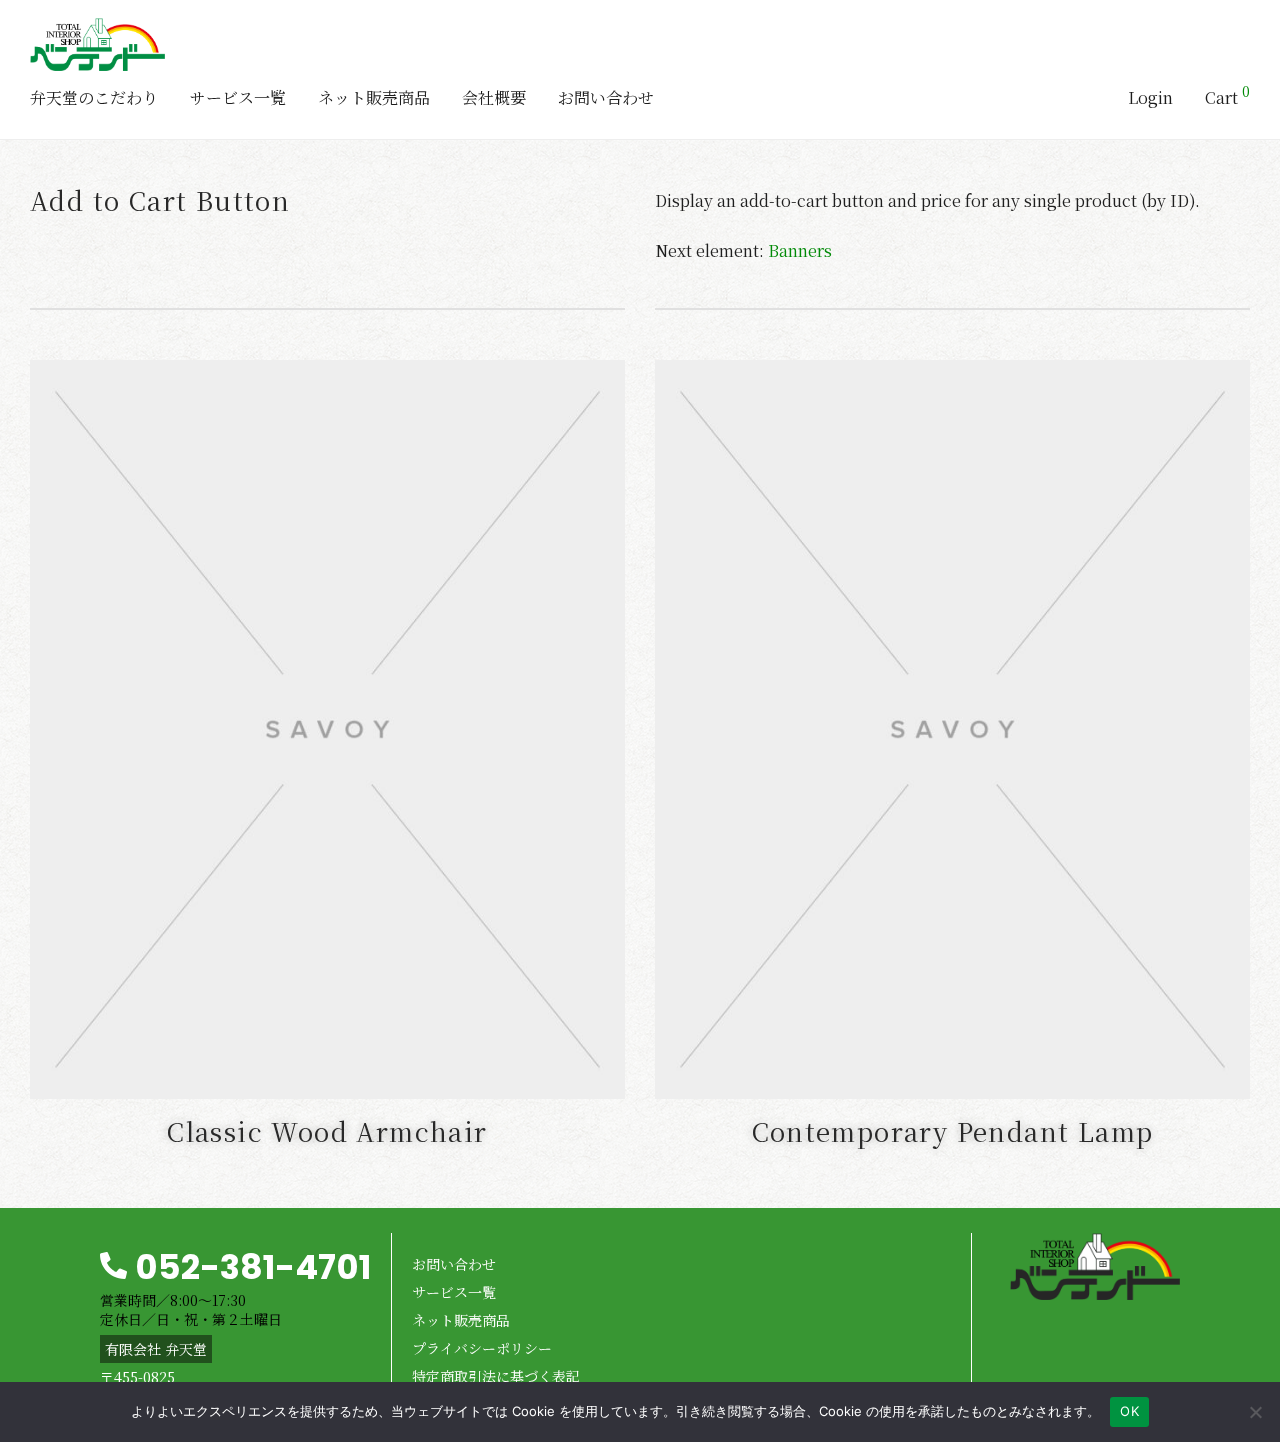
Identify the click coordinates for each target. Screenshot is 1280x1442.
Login (1150, 97)
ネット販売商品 (374, 97)
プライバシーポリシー (482, 1348)
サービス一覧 (238, 97)
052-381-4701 (253, 1267)
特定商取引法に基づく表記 (496, 1376)
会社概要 (494, 97)
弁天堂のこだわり (94, 97)
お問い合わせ (606, 97)
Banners (800, 250)
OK (1129, 1411)
